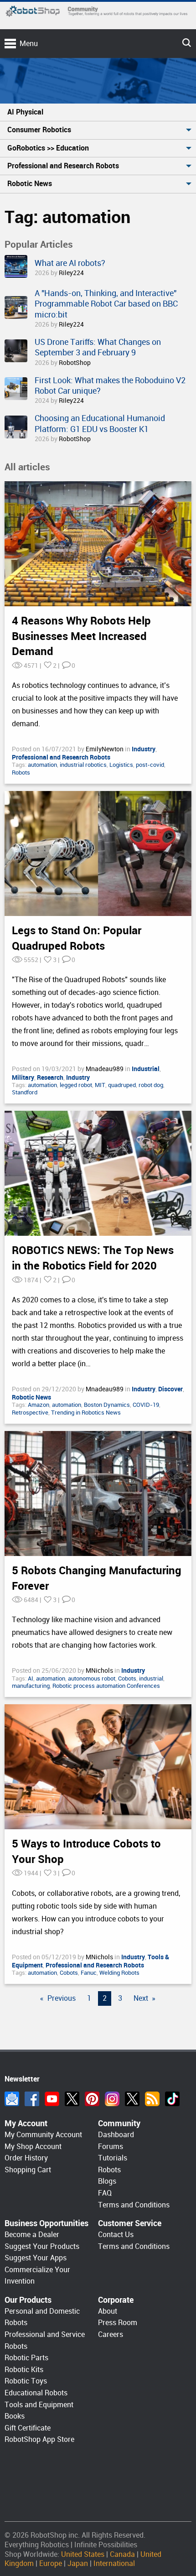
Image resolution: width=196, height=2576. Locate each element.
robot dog (151, 1085)
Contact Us (116, 2235)
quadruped (122, 1085)
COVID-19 (146, 1405)
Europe (51, 2563)
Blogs (107, 2181)
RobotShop (75, 363)
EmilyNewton (105, 749)
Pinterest (92, 2099)
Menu (29, 44)
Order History (26, 2158)
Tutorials (113, 2158)
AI (31, 1678)
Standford (25, 1092)
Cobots (127, 1678)
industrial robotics (83, 765)
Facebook (32, 2099)
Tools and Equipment (39, 2405)
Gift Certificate (28, 2428)
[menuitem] (98, 112)
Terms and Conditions (134, 2205)
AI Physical (25, 112)
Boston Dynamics (107, 1405)
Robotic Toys (26, 2381)
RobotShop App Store (39, 2439)
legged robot (76, 1085)
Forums (111, 2147)
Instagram (112, 2099)
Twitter (72, 2099)
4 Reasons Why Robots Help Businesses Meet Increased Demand (81, 636)
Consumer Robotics (39, 130)
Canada (122, 2554)
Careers (111, 2334)
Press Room (118, 2323)
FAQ (105, 2193)
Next (141, 1998)
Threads (132, 2099)
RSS (152, 2099)
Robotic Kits (24, 2370)
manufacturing (31, 1686)
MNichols (100, 1670)
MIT (100, 1085)
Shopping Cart (28, 2170)
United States (83, 2554)
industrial (151, 1678)
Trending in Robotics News (86, 1413)
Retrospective (30, 1413)
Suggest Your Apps (36, 2258)
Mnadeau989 (105, 1069)
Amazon (39, 1405)
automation (42, 765)
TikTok (172, 2099)
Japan (78, 2563)
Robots (21, 773)
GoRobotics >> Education (48, 148)
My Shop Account (33, 2147)
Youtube (52, 2099)
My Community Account (43, 2135)
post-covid (150, 765)
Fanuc (89, 1973)
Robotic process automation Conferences (106, 1686)
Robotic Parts (26, 2358)
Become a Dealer (32, 2235)
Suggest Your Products (42, 2246)
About (108, 2311)
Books (15, 2416)
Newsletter (12, 2099)
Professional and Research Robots (63, 166)
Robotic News (30, 184)
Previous (62, 1998)
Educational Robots (36, 2393)
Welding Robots (119, 1973)
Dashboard (116, 2135)
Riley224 (71, 273)
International (114, 2563)
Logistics (121, 765)
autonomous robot (92, 1678)
